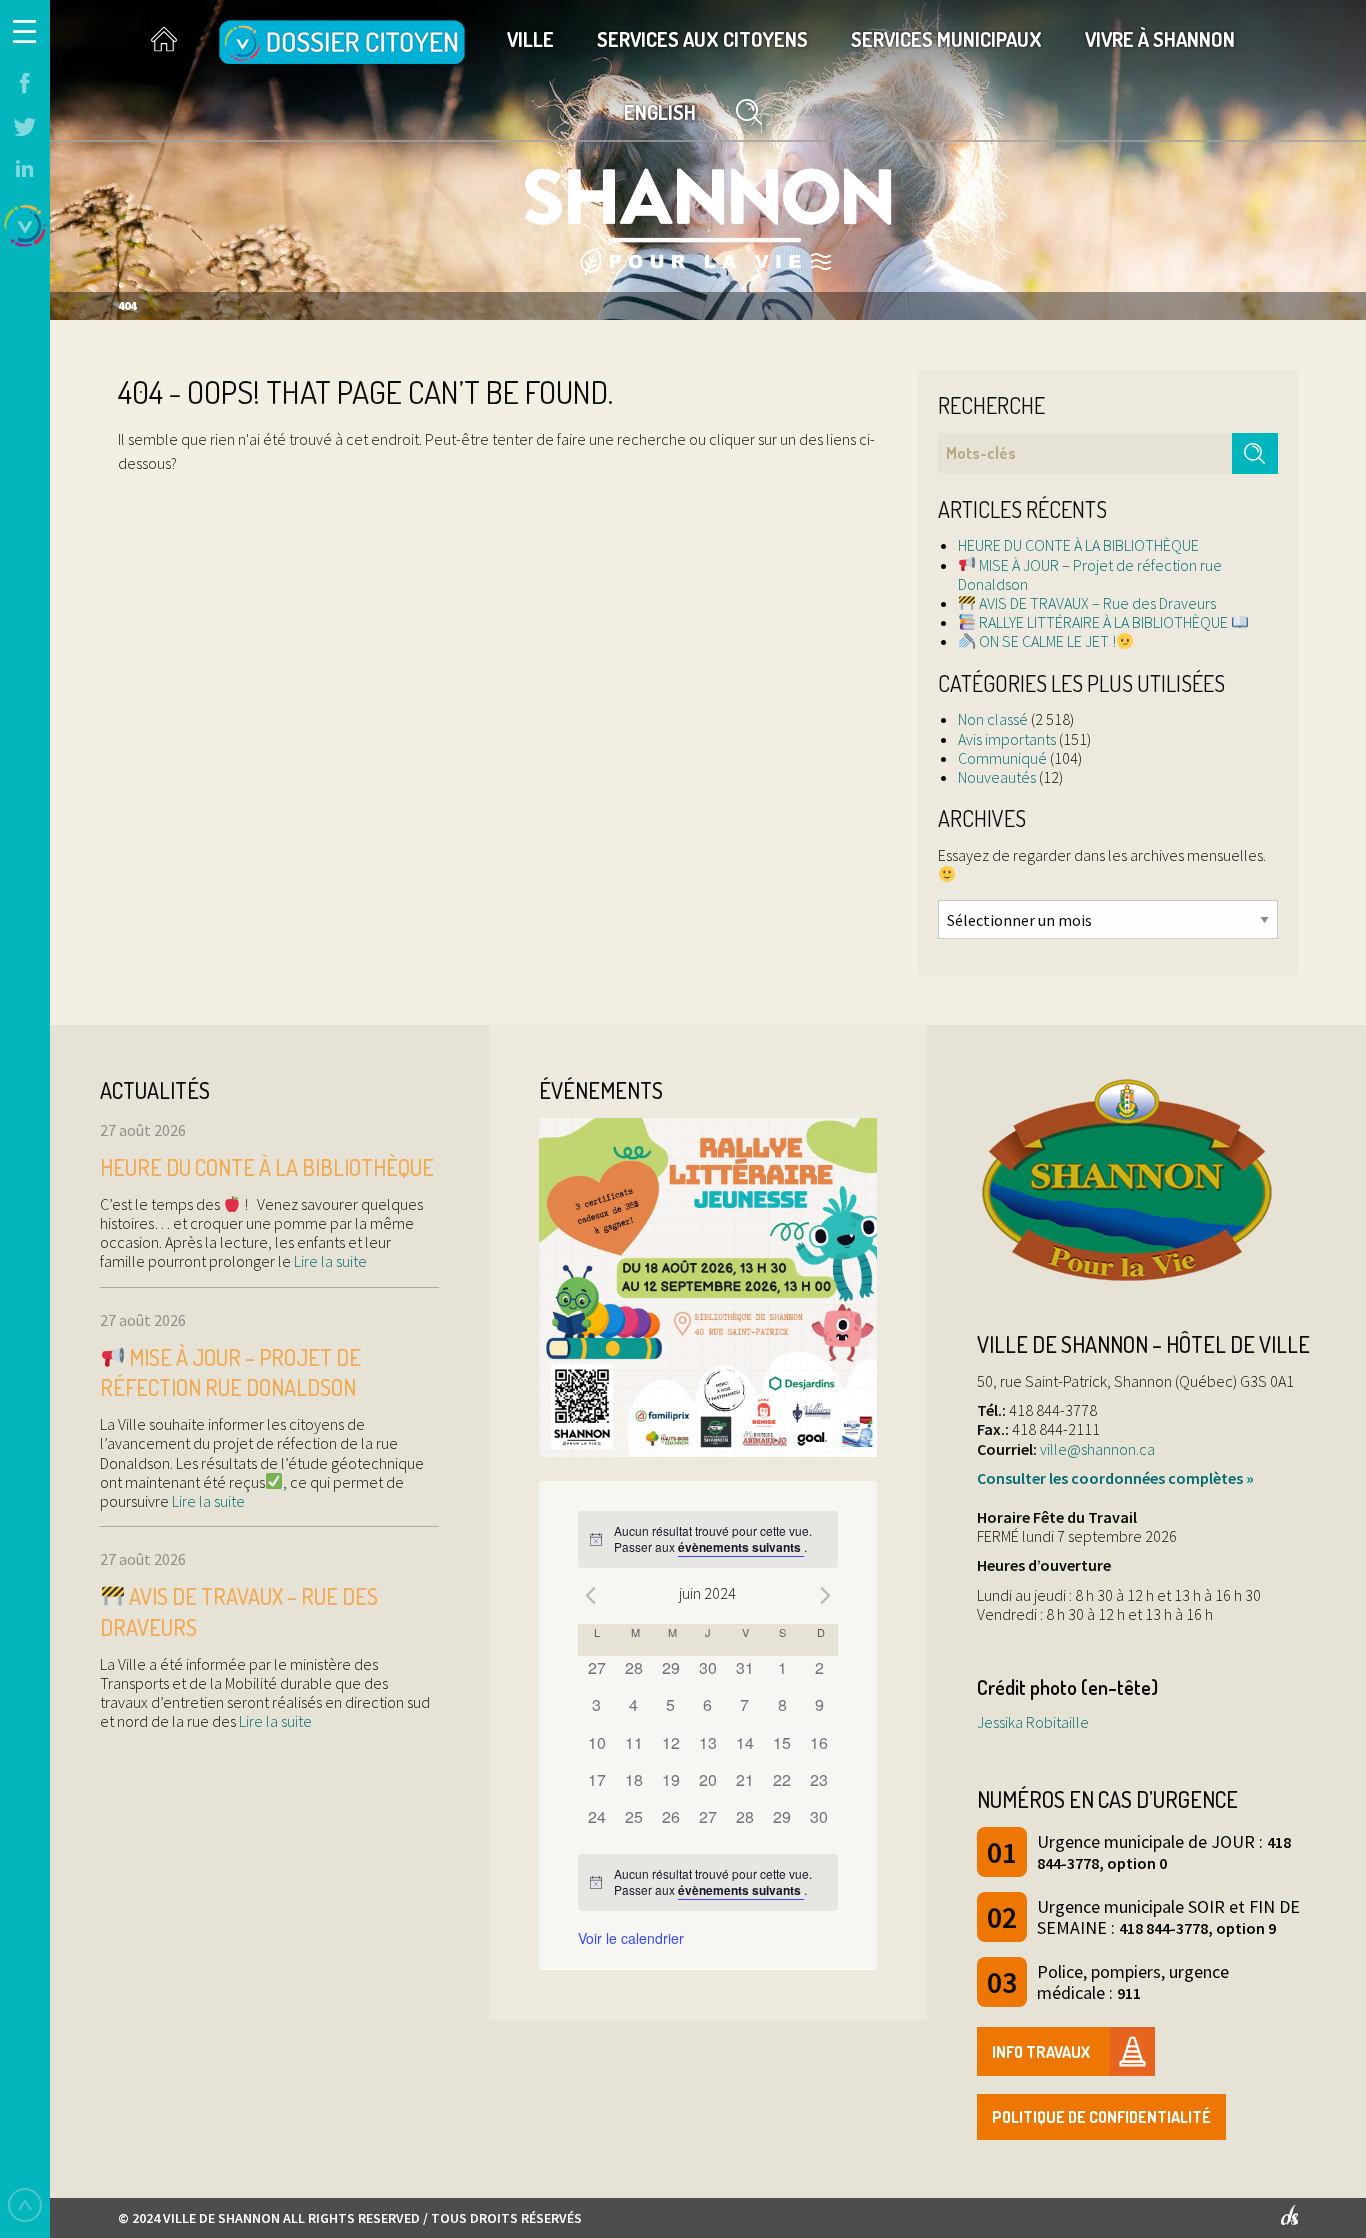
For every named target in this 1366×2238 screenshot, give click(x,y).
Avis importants (1007, 739)
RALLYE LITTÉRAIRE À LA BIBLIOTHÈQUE (1103, 622)
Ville (530, 39)
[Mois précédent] (590, 1596)
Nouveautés (997, 777)
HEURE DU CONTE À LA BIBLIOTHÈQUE (1078, 545)
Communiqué (1002, 758)
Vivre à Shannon (1160, 39)
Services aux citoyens (702, 39)
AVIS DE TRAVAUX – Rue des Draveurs (1096, 603)
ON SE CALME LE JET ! (1046, 641)
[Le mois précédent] (826, 1596)
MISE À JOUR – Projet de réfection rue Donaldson (1090, 574)
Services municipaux (946, 39)
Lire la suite (329, 1261)
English (660, 112)
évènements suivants (741, 1547)
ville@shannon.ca (1097, 1449)
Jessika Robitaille (1033, 1722)
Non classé (993, 719)
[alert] (708, 1539)
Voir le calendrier (631, 1938)
